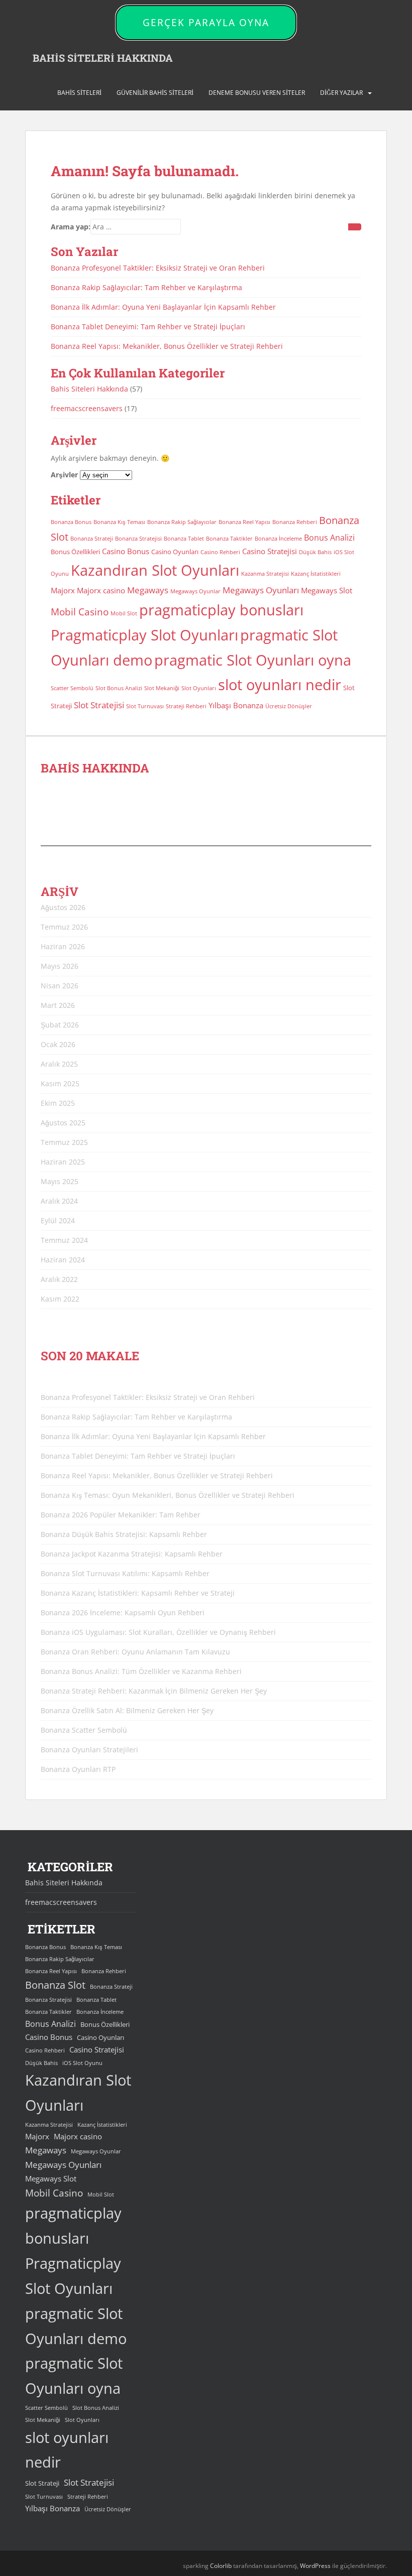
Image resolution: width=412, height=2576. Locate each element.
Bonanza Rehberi (295, 522)
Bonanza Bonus (71, 522)
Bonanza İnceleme (278, 539)
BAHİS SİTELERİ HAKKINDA (103, 58)
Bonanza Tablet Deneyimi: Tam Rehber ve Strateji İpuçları (148, 327)
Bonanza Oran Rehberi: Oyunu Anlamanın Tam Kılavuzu (135, 1652)
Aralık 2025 (59, 1064)
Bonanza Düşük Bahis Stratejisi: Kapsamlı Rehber (124, 1534)
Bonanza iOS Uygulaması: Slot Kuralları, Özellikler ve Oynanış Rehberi (158, 1632)
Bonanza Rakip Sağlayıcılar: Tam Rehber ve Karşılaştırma (146, 287)
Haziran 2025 (63, 1162)
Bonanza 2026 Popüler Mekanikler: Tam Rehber (121, 1515)
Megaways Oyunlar (195, 591)
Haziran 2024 (63, 1260)
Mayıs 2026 (60, 966)
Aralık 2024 (59, 1201)
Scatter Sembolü (72, 688)
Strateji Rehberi (186, 706)
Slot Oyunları (199, 688)
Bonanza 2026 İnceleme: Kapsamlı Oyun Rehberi (123, 1613)
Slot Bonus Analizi (119, 688)
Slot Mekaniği (162, 688)
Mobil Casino (80, 612)
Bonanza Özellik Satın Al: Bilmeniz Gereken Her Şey (127, 1710)
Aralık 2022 (59, 1279)
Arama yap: (71, 227)
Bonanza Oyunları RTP (78, 1769)
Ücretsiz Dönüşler (289, 706)
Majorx (63, 590)
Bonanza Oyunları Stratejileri (89, 1750)
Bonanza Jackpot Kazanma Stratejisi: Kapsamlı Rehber (132, 1554)
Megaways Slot (327, 590)
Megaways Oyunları (261, 590)
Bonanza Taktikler (229, 539)
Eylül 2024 (58, 1220)
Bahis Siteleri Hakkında (89, 389)
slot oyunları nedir (280, 685)
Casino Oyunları (175, 552)
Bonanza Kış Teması (119, 522)
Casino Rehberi (220, 552)
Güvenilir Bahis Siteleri (155, 93)
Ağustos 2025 (63, 1123)
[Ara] (355, 227)
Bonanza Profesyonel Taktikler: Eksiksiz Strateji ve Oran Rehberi (158, 268)
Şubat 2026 (60, 1025)
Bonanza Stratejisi (138, 539)
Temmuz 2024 (64, 1240)
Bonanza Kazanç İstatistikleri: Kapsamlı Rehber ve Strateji (138, 1593)
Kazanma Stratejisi (265, 574)
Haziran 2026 (63, 946)
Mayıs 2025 (60, 1181)
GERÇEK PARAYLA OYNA (206, 23)
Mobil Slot (124, 613)
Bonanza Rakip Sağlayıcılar (182, 522)
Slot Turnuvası (145, 706)
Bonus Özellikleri (75, 552)
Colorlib (221, 2566)
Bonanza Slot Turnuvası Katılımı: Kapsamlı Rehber (125, 1573)
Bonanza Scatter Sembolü (84, 1730)
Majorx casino (101, 590)
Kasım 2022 (60, 1299)
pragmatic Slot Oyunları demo (76, 2326)
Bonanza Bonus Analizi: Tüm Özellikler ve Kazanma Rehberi (141, 1671)
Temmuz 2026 (64, 927)
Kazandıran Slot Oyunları (155, 570)
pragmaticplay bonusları (221, 610)
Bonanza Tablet (184, 539)
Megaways (148, 590)
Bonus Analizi (329, 538)
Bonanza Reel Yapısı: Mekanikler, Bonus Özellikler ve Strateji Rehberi (167, 346)
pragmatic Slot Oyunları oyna (253, 660)
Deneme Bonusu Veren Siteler (257, 93)
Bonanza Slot (55, 1985)
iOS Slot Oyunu (82, 2063)
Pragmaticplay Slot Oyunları (144, 635)
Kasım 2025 (60, 1083)
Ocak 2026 (58, 1044)
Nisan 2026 (60, 986)
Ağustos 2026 (63, 907)
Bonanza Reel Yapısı (244, 522)
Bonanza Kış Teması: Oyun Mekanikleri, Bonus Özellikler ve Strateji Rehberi (168, 1495)
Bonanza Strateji (92, 539)
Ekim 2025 (58, 1103)
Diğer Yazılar (341, 93)
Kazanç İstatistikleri (316, 574)
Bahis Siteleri (79, 93)
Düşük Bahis (315, 552)
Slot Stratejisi (99, 705)
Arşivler (64, 475)
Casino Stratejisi (270, 551)
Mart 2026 (58, 1005)
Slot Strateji (42, 2483)
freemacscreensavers (87, 408)
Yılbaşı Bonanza (236, 705)
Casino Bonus (126, 551)
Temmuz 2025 (64, 1142)
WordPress (315, 2566)
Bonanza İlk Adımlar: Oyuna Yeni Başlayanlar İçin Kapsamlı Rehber (163, 307)
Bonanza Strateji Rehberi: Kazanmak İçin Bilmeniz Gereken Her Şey (154, 1691)
